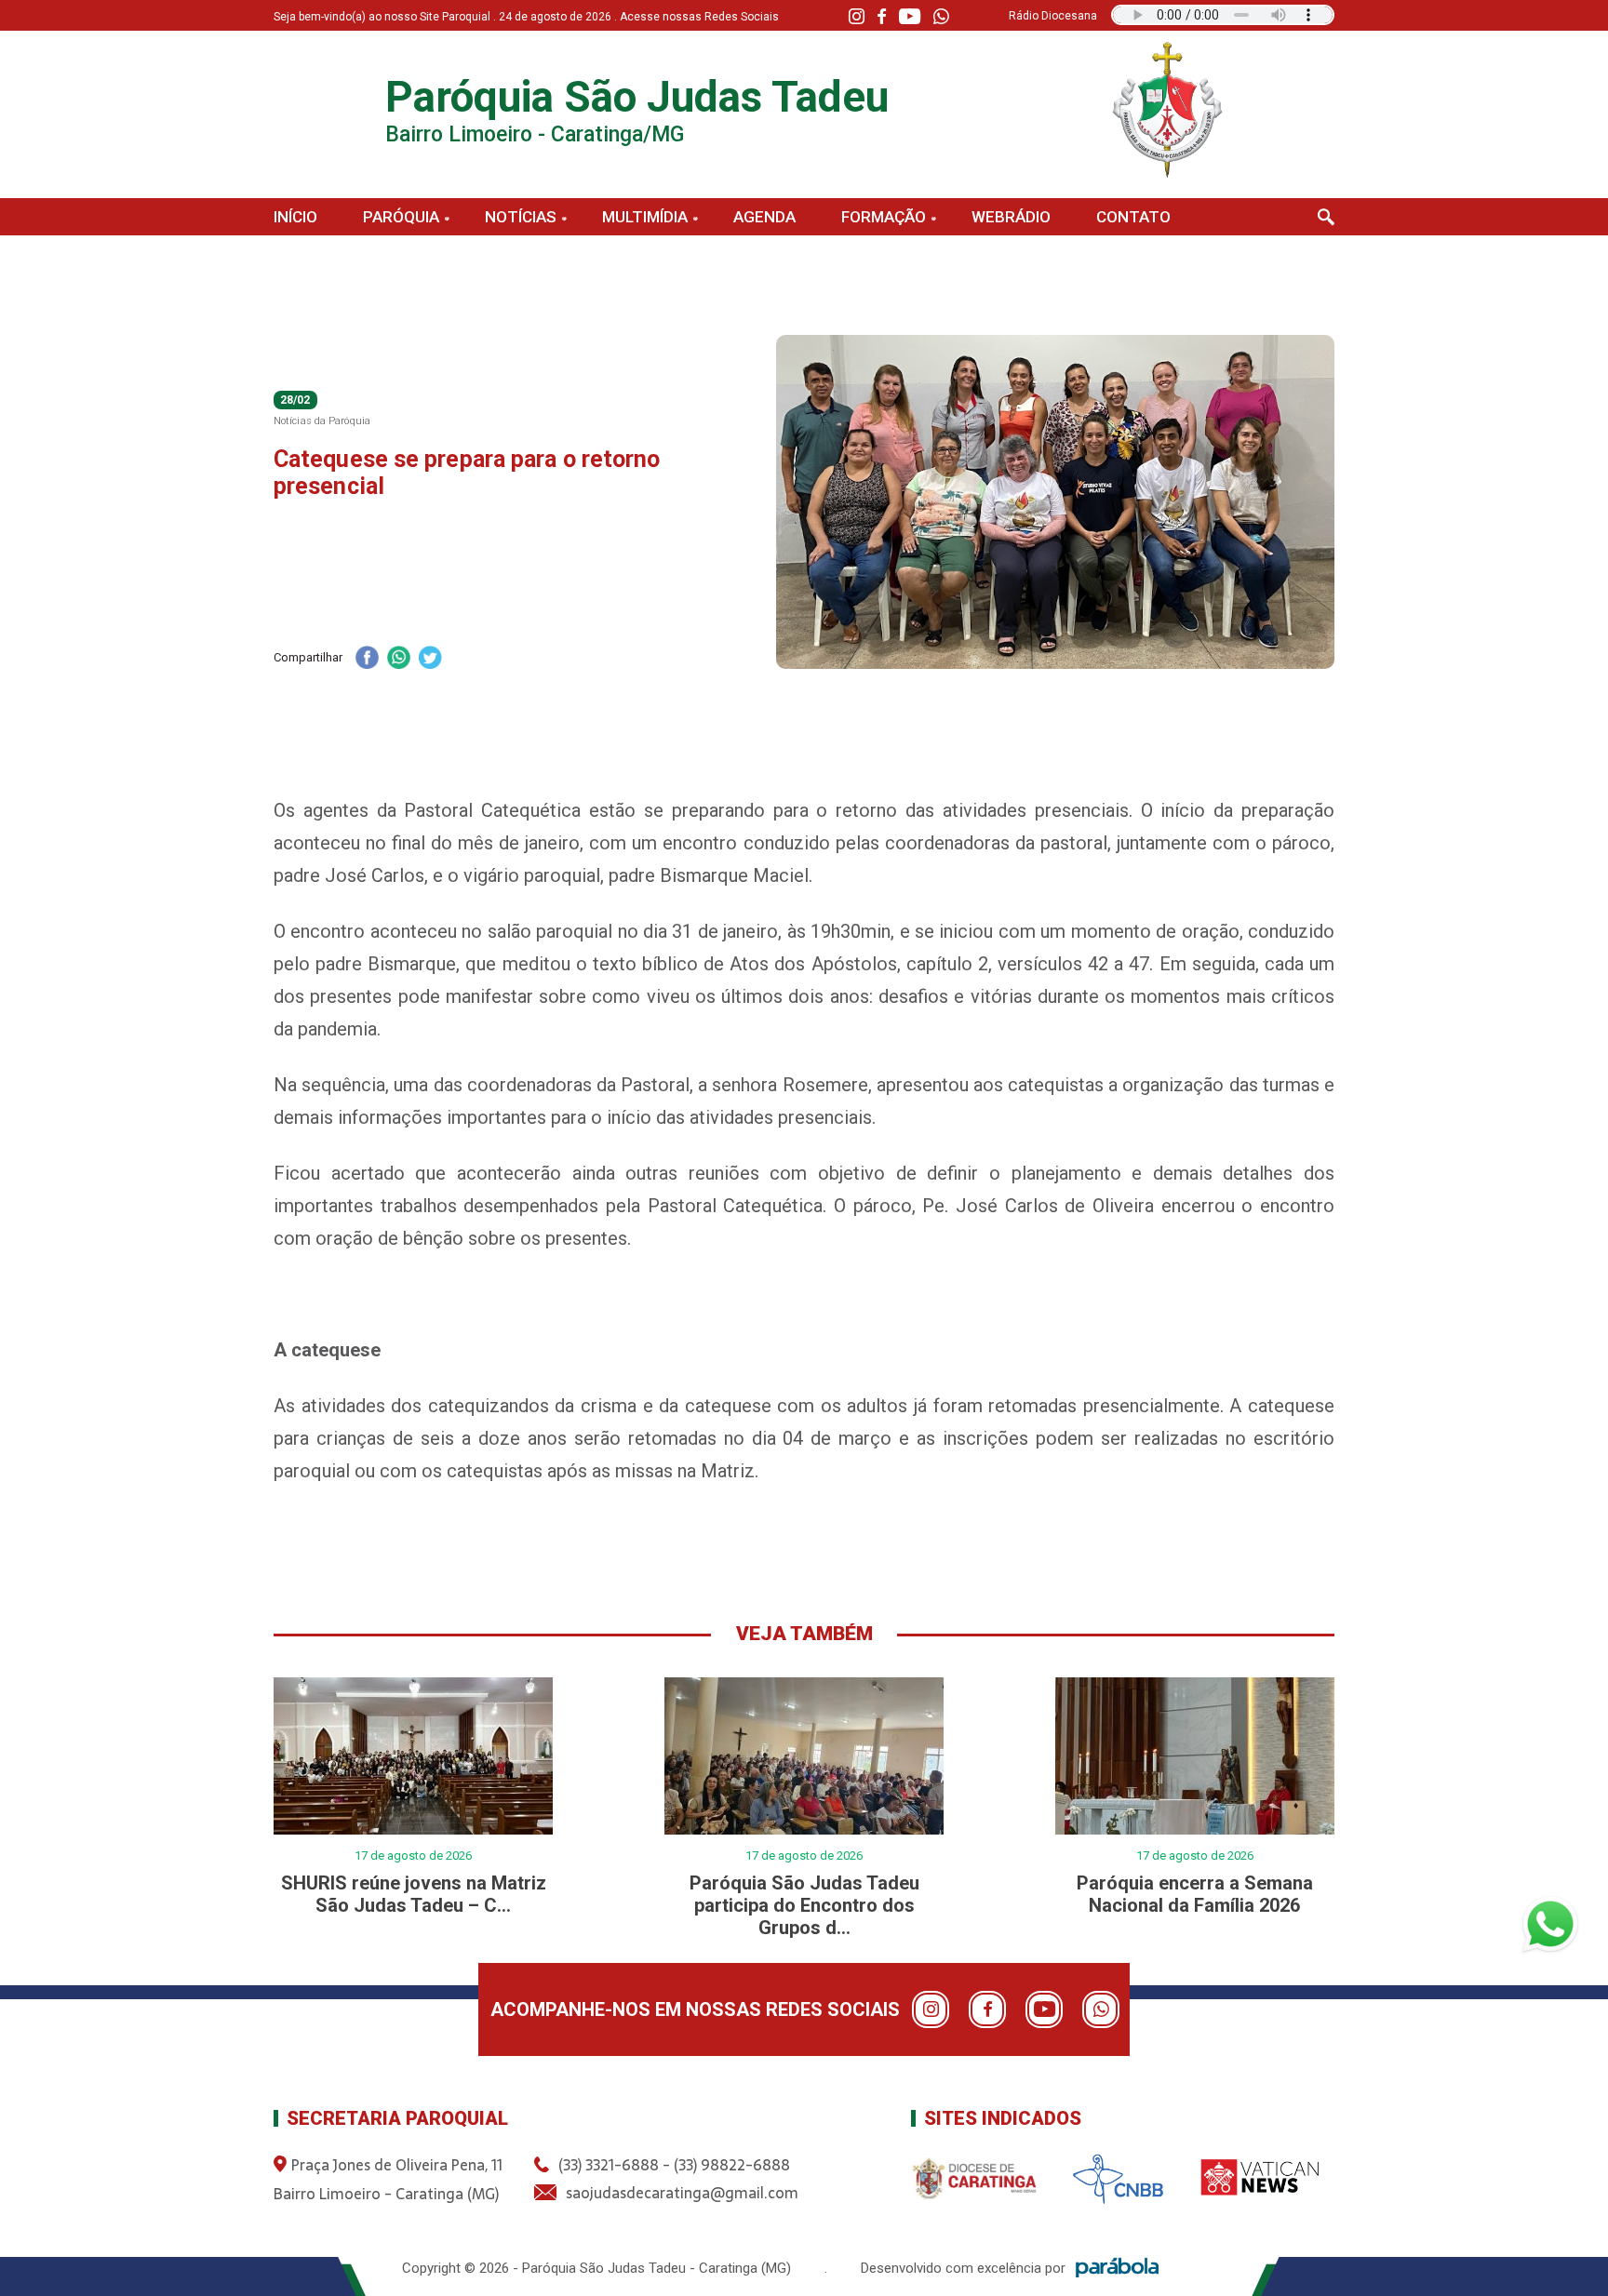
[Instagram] (857, 16)
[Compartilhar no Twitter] (430, 659)
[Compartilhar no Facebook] (367, 659)
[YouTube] (910, 16)
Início (295, 217)
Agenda (764, 217)
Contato (1133, 217)
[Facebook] (882, 16)
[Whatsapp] (941, 16)
